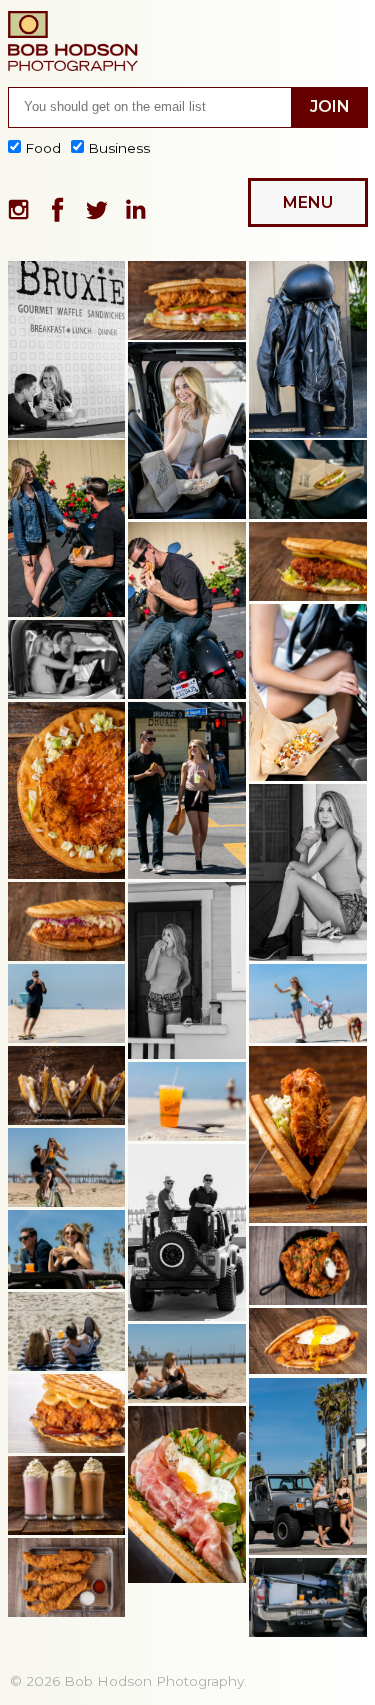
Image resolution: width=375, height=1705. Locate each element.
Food (43, 148)
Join (330, 106)
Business (117, 148)
